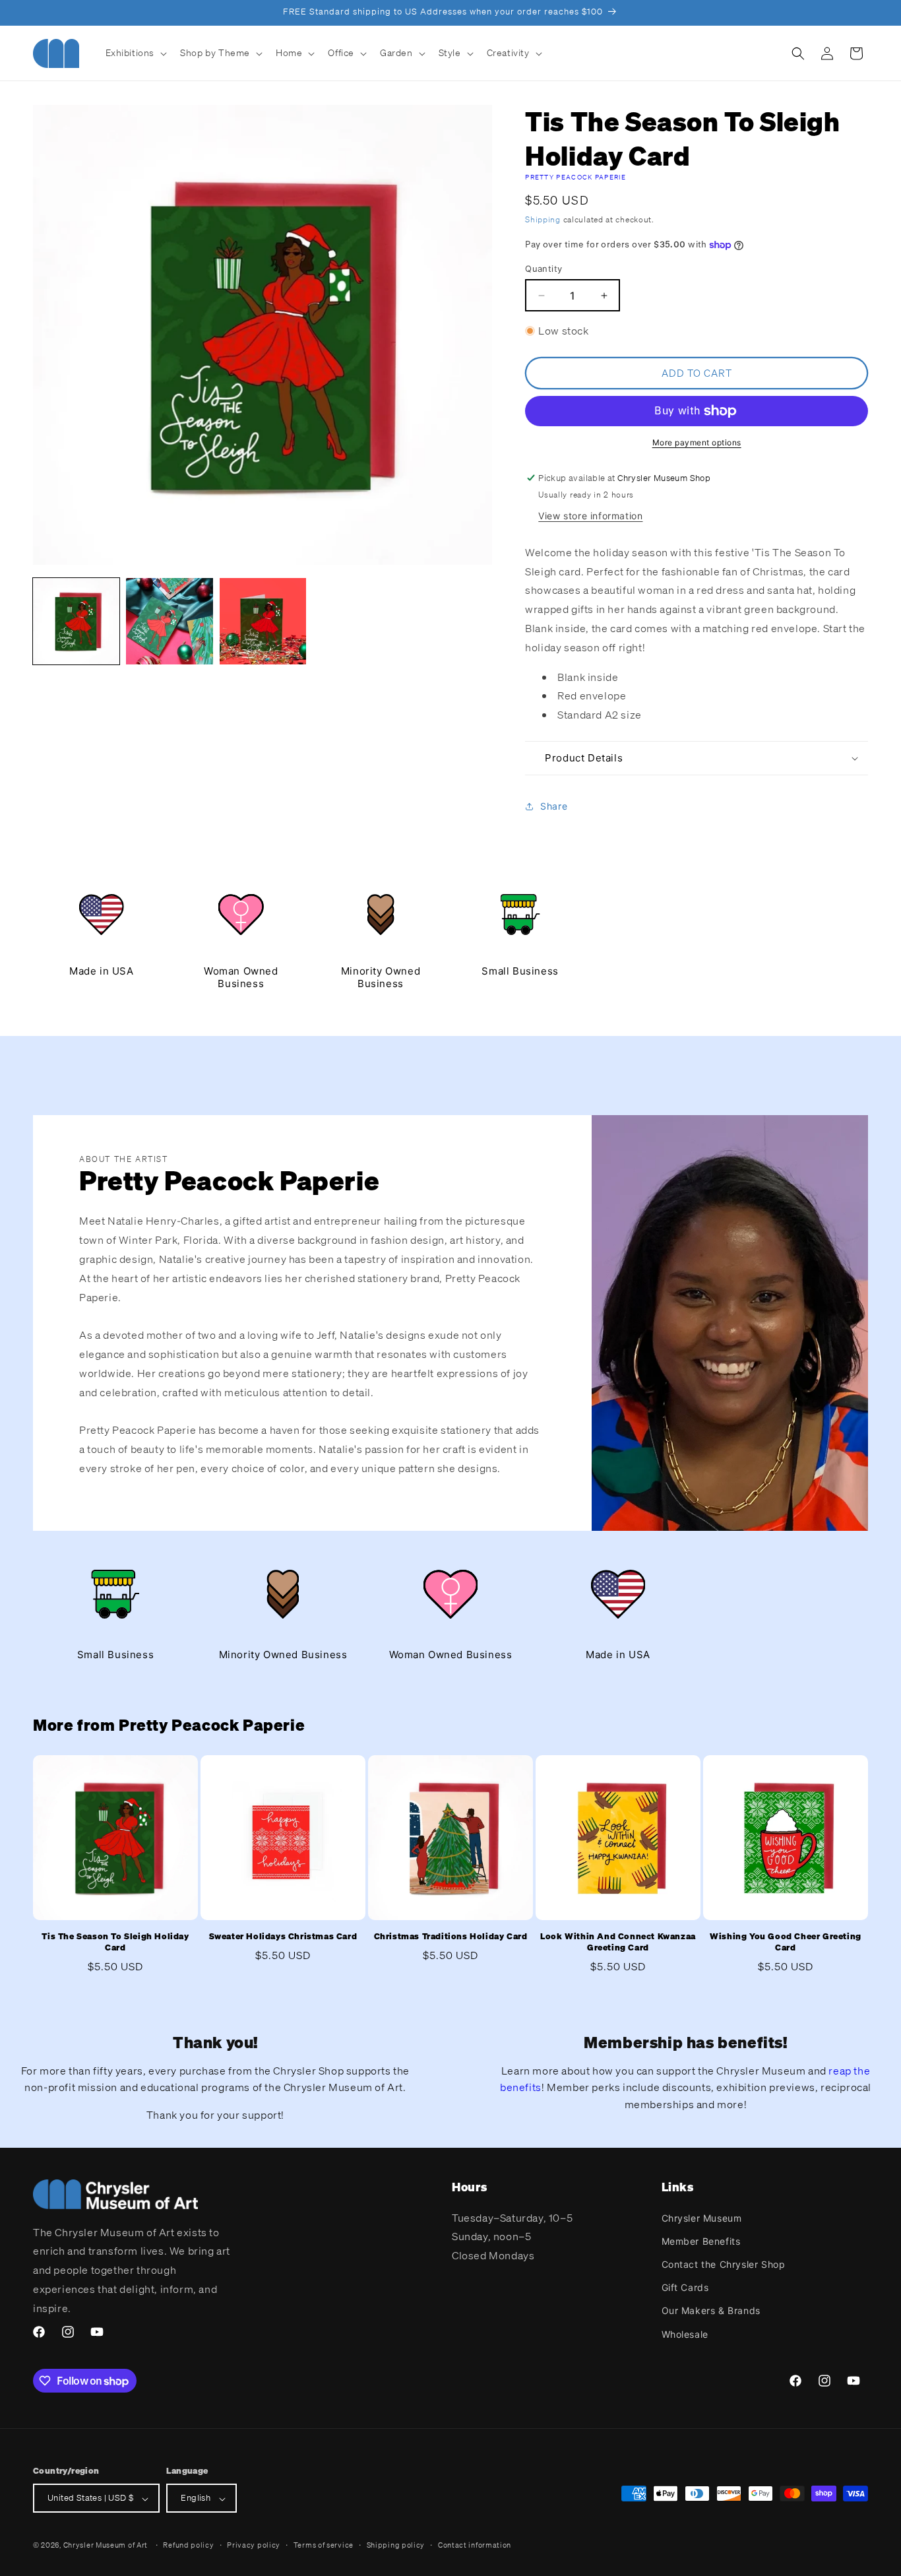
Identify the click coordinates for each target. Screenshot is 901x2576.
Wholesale (685, 2334)
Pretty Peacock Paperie (575, 177)
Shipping (543, 219)
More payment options (697, 442)
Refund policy (188, 2545)
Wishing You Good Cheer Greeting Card (786, 1942)
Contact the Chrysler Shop (724, 2264)
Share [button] (554, 807)
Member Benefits (701, 2240)
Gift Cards (685, 2287)
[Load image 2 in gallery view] (169, 621)
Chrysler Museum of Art (106, 2546)
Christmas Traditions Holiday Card (451, 1937)
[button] (135, 53)
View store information (590, 516)
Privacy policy (254, 2545)
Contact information (475, 2545)
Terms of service (324, 2545)
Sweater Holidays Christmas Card (283, 1937)
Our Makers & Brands (711, 2310)
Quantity (544, 269)
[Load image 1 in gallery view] (76, 621)
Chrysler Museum (702, 2217)
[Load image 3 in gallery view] (263, 621)
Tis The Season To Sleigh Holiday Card (115, 1942)
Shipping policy (396, 2545)
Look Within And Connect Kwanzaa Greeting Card (618, 1942)
